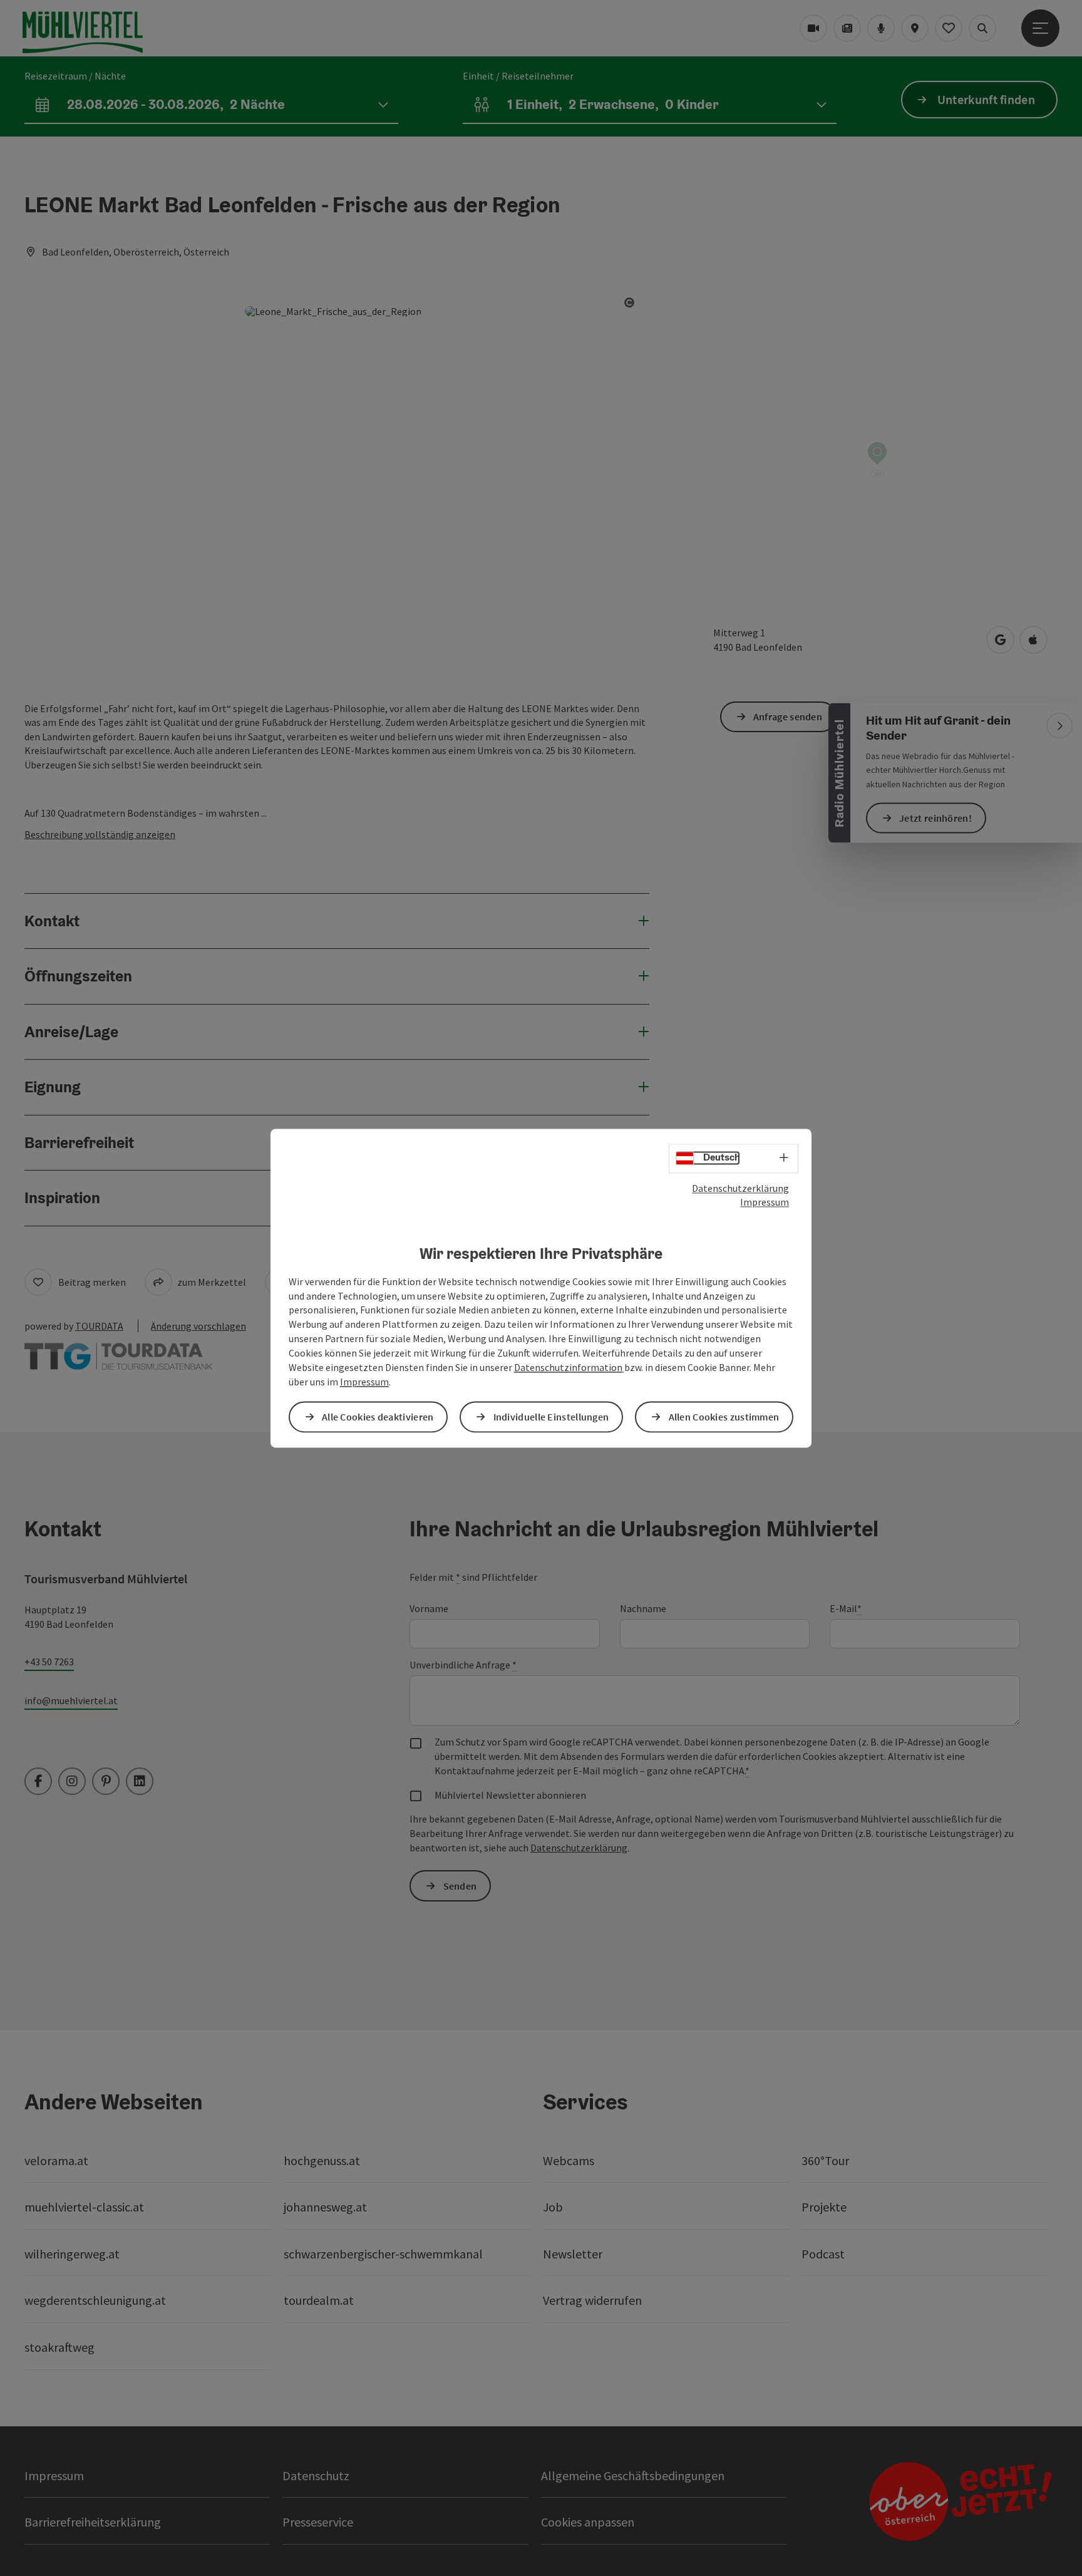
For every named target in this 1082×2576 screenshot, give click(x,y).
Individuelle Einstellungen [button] (551, 1417)
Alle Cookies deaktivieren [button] (378, 1417)
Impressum (765, 1203)
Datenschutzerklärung (740, 1188)
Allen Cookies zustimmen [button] (724, 1417)
